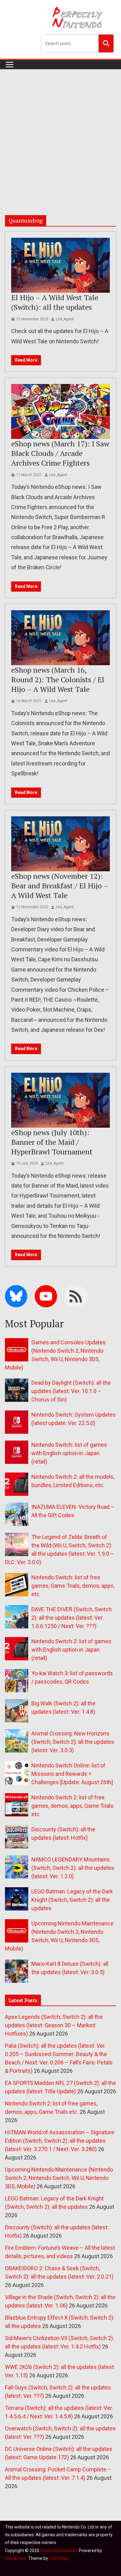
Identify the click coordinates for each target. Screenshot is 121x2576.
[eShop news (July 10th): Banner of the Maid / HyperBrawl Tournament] (60, 1100)
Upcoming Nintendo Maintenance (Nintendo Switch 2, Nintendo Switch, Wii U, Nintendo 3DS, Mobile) (59, 2178)
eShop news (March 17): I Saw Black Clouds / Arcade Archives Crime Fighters (60, 453)
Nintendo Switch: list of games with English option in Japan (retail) (69, 1453)
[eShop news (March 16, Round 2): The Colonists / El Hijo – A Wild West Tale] (60, 638)
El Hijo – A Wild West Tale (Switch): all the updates (55, 302)
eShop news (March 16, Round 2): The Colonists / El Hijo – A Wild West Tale (58, 679)
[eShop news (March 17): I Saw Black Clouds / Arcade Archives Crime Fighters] (60, 411)
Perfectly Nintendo (59, 2551)
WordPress (16, 2558)
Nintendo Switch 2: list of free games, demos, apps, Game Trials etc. (72, 1806)
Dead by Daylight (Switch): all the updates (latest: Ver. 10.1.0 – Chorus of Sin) (71, 1391)
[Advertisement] (60, 133)
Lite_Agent (65, 319)
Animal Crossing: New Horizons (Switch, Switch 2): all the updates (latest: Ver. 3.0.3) (73, 1742)
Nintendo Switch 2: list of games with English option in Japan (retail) (71, 1650)
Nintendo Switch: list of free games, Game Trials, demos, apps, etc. (73, 1586)
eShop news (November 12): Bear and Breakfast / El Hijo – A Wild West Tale (60, 886)
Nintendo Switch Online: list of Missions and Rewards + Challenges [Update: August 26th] (72, 1774)
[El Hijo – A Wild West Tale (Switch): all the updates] (60, 265)
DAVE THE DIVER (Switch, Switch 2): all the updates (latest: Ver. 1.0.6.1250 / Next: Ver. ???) (72, 1618)
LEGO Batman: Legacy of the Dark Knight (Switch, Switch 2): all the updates (72, 1900)
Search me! (106, 43)
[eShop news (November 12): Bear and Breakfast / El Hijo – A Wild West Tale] (60, 844)
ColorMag (58, 2558)
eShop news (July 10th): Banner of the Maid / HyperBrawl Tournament (52, 1142)
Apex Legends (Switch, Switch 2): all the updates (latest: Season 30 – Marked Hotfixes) (54, 2025)
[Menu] (10, 65)
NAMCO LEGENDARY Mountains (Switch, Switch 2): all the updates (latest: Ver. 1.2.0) (73, 1868)
